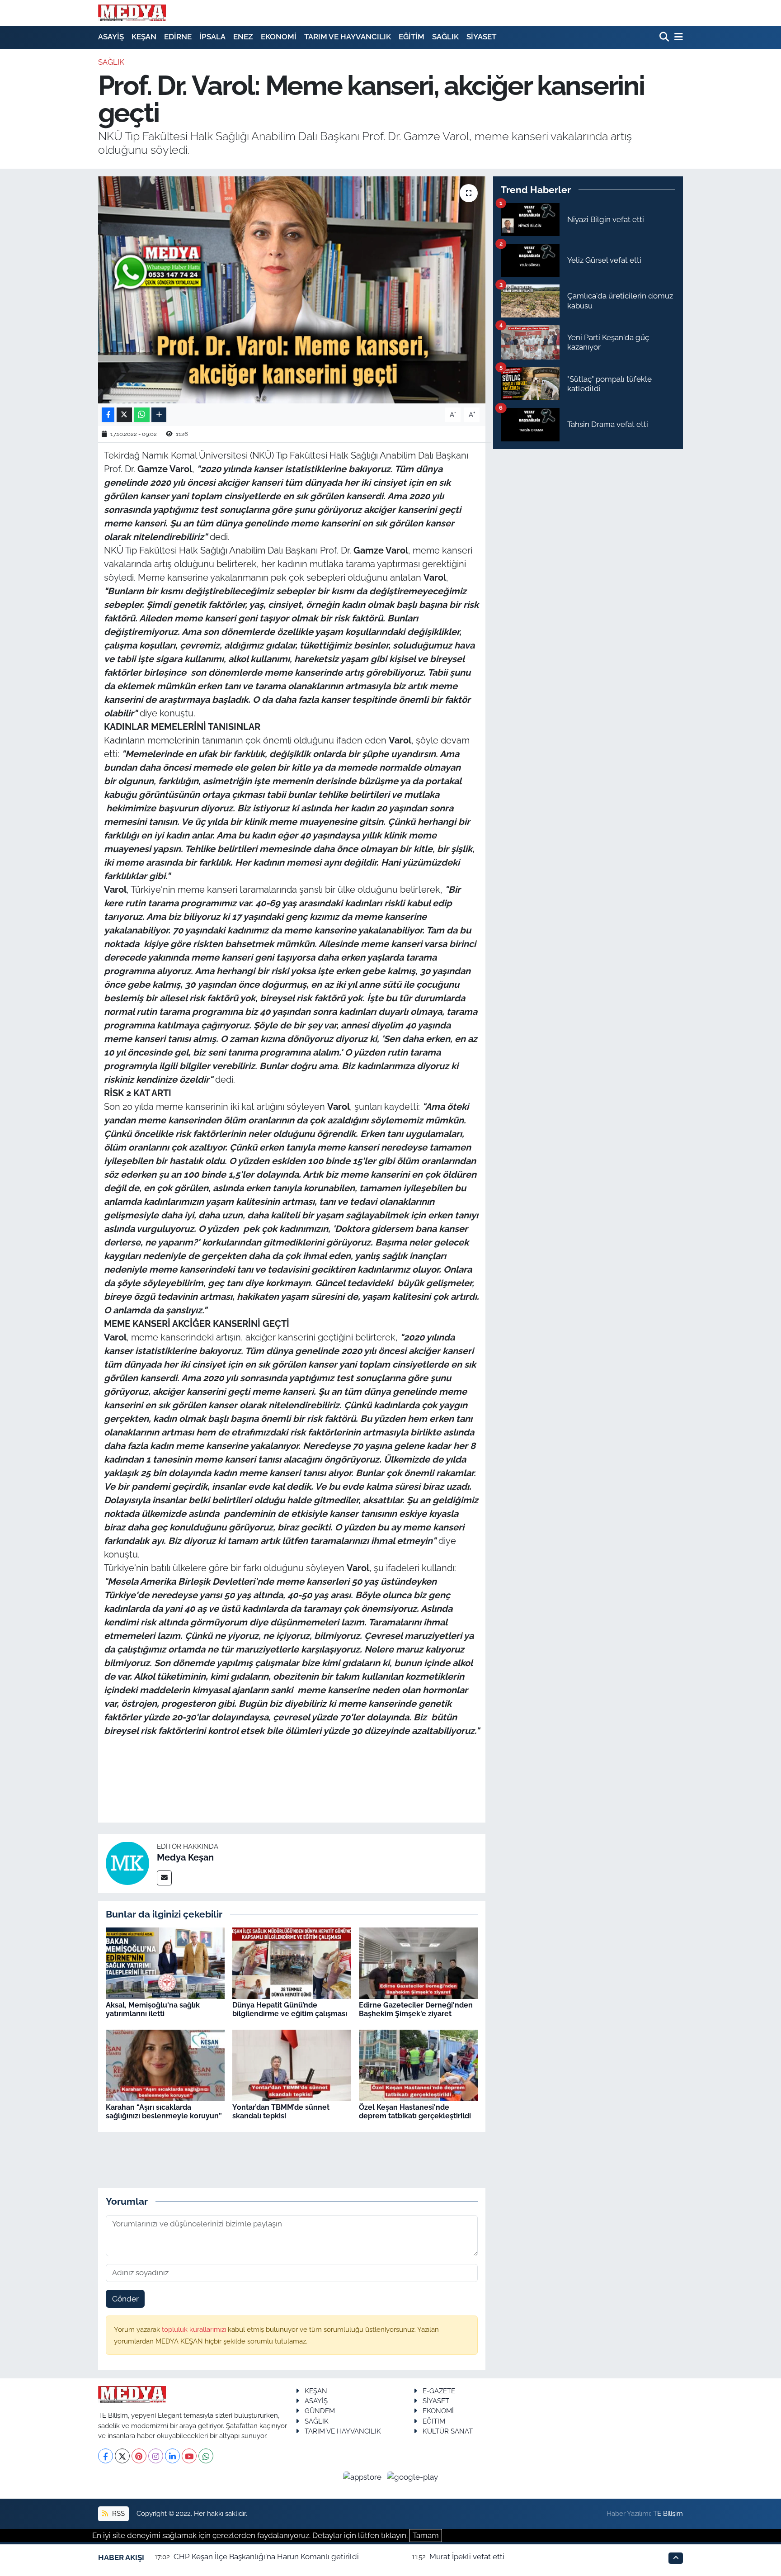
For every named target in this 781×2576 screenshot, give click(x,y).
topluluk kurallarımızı (195, 2329)
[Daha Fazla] (159, 415)
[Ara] (665, 37)
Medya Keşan (185, 1857)
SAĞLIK (445, 37)
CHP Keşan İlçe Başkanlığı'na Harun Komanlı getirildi (266, 2557)
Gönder (125, 2299)
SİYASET (481, 37)
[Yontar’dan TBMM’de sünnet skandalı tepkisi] (292, 2065)
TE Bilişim (668, 2513)
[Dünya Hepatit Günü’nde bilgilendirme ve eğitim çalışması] (292, 1963)
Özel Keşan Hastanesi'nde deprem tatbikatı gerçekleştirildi (415, 2112)
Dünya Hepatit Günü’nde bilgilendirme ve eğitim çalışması (290, 2009)
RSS (118, 2513)
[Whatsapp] (206, 2456)
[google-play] (413, 2477)
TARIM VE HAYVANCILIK (348, 37)
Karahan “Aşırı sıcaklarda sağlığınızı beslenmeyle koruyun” (164, 2112)
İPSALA (212, 37)
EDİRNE (178, 37)
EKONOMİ (279, 37)
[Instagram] (156, 2456)
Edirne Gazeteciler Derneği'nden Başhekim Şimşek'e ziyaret (416, 2009)
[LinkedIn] (172, 2456)
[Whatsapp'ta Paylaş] (142, 415)
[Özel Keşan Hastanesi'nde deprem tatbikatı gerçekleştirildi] (418, 2065)
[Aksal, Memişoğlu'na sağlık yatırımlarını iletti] (165, 1963)
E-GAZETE (439, 2391)
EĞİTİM (412, 37)
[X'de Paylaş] (124, 415)
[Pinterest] (139, 2456)
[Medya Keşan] (127, 1863)
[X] (122, 2456)
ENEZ (243, 37)
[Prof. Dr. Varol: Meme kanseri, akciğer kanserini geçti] (292, 290)
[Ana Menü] (677, 37)
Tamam (426, 2535)
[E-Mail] (164, 1878)
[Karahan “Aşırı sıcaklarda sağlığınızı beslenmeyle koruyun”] (165, 2065)
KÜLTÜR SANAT (448, 2431)
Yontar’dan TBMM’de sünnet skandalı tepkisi (281, 2112)
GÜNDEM (320, 2411)
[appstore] (363, 2477)
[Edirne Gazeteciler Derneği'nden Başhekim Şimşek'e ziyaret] (418, 1963)
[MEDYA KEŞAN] (132, 13)
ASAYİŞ (111, 37)
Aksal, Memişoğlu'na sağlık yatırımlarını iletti (153, 2009)
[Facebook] (106, 2456)
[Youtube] (189, 2456)
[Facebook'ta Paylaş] (108, 415)
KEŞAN (144, 37)
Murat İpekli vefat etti (467, 2557)
